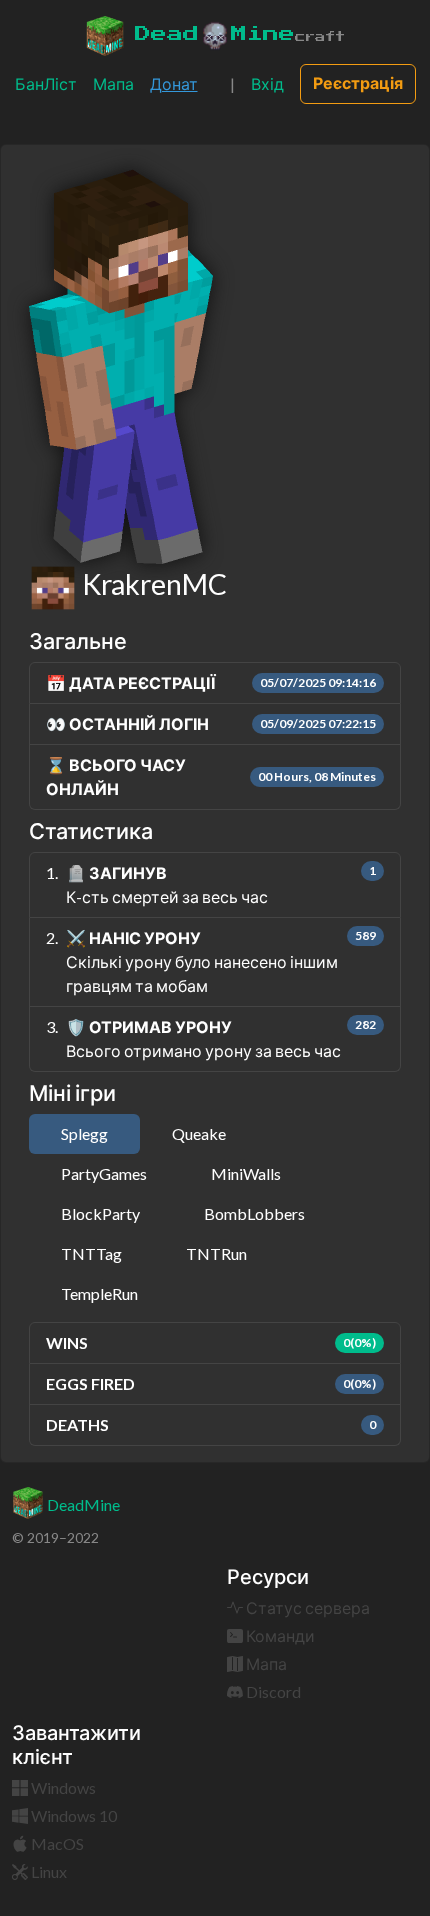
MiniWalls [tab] (246, 1173)
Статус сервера (306, 1607)
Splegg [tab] (84, 1133)
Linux (47, 1871)
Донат (174, 83)
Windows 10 (72, 1815)
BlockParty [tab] (100, 1213)
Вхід (267, 83)
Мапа (113, 83)
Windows (62, 1787)
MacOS (56, 1843)
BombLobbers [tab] (254, 1213)
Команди (279, 1635)
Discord (272, 1691)
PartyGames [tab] (104, 1173)
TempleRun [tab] (99, 1293)
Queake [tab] (199, 1133)
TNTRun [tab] (216, 1253)
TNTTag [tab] (91, 1253)
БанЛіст (46, 83)
